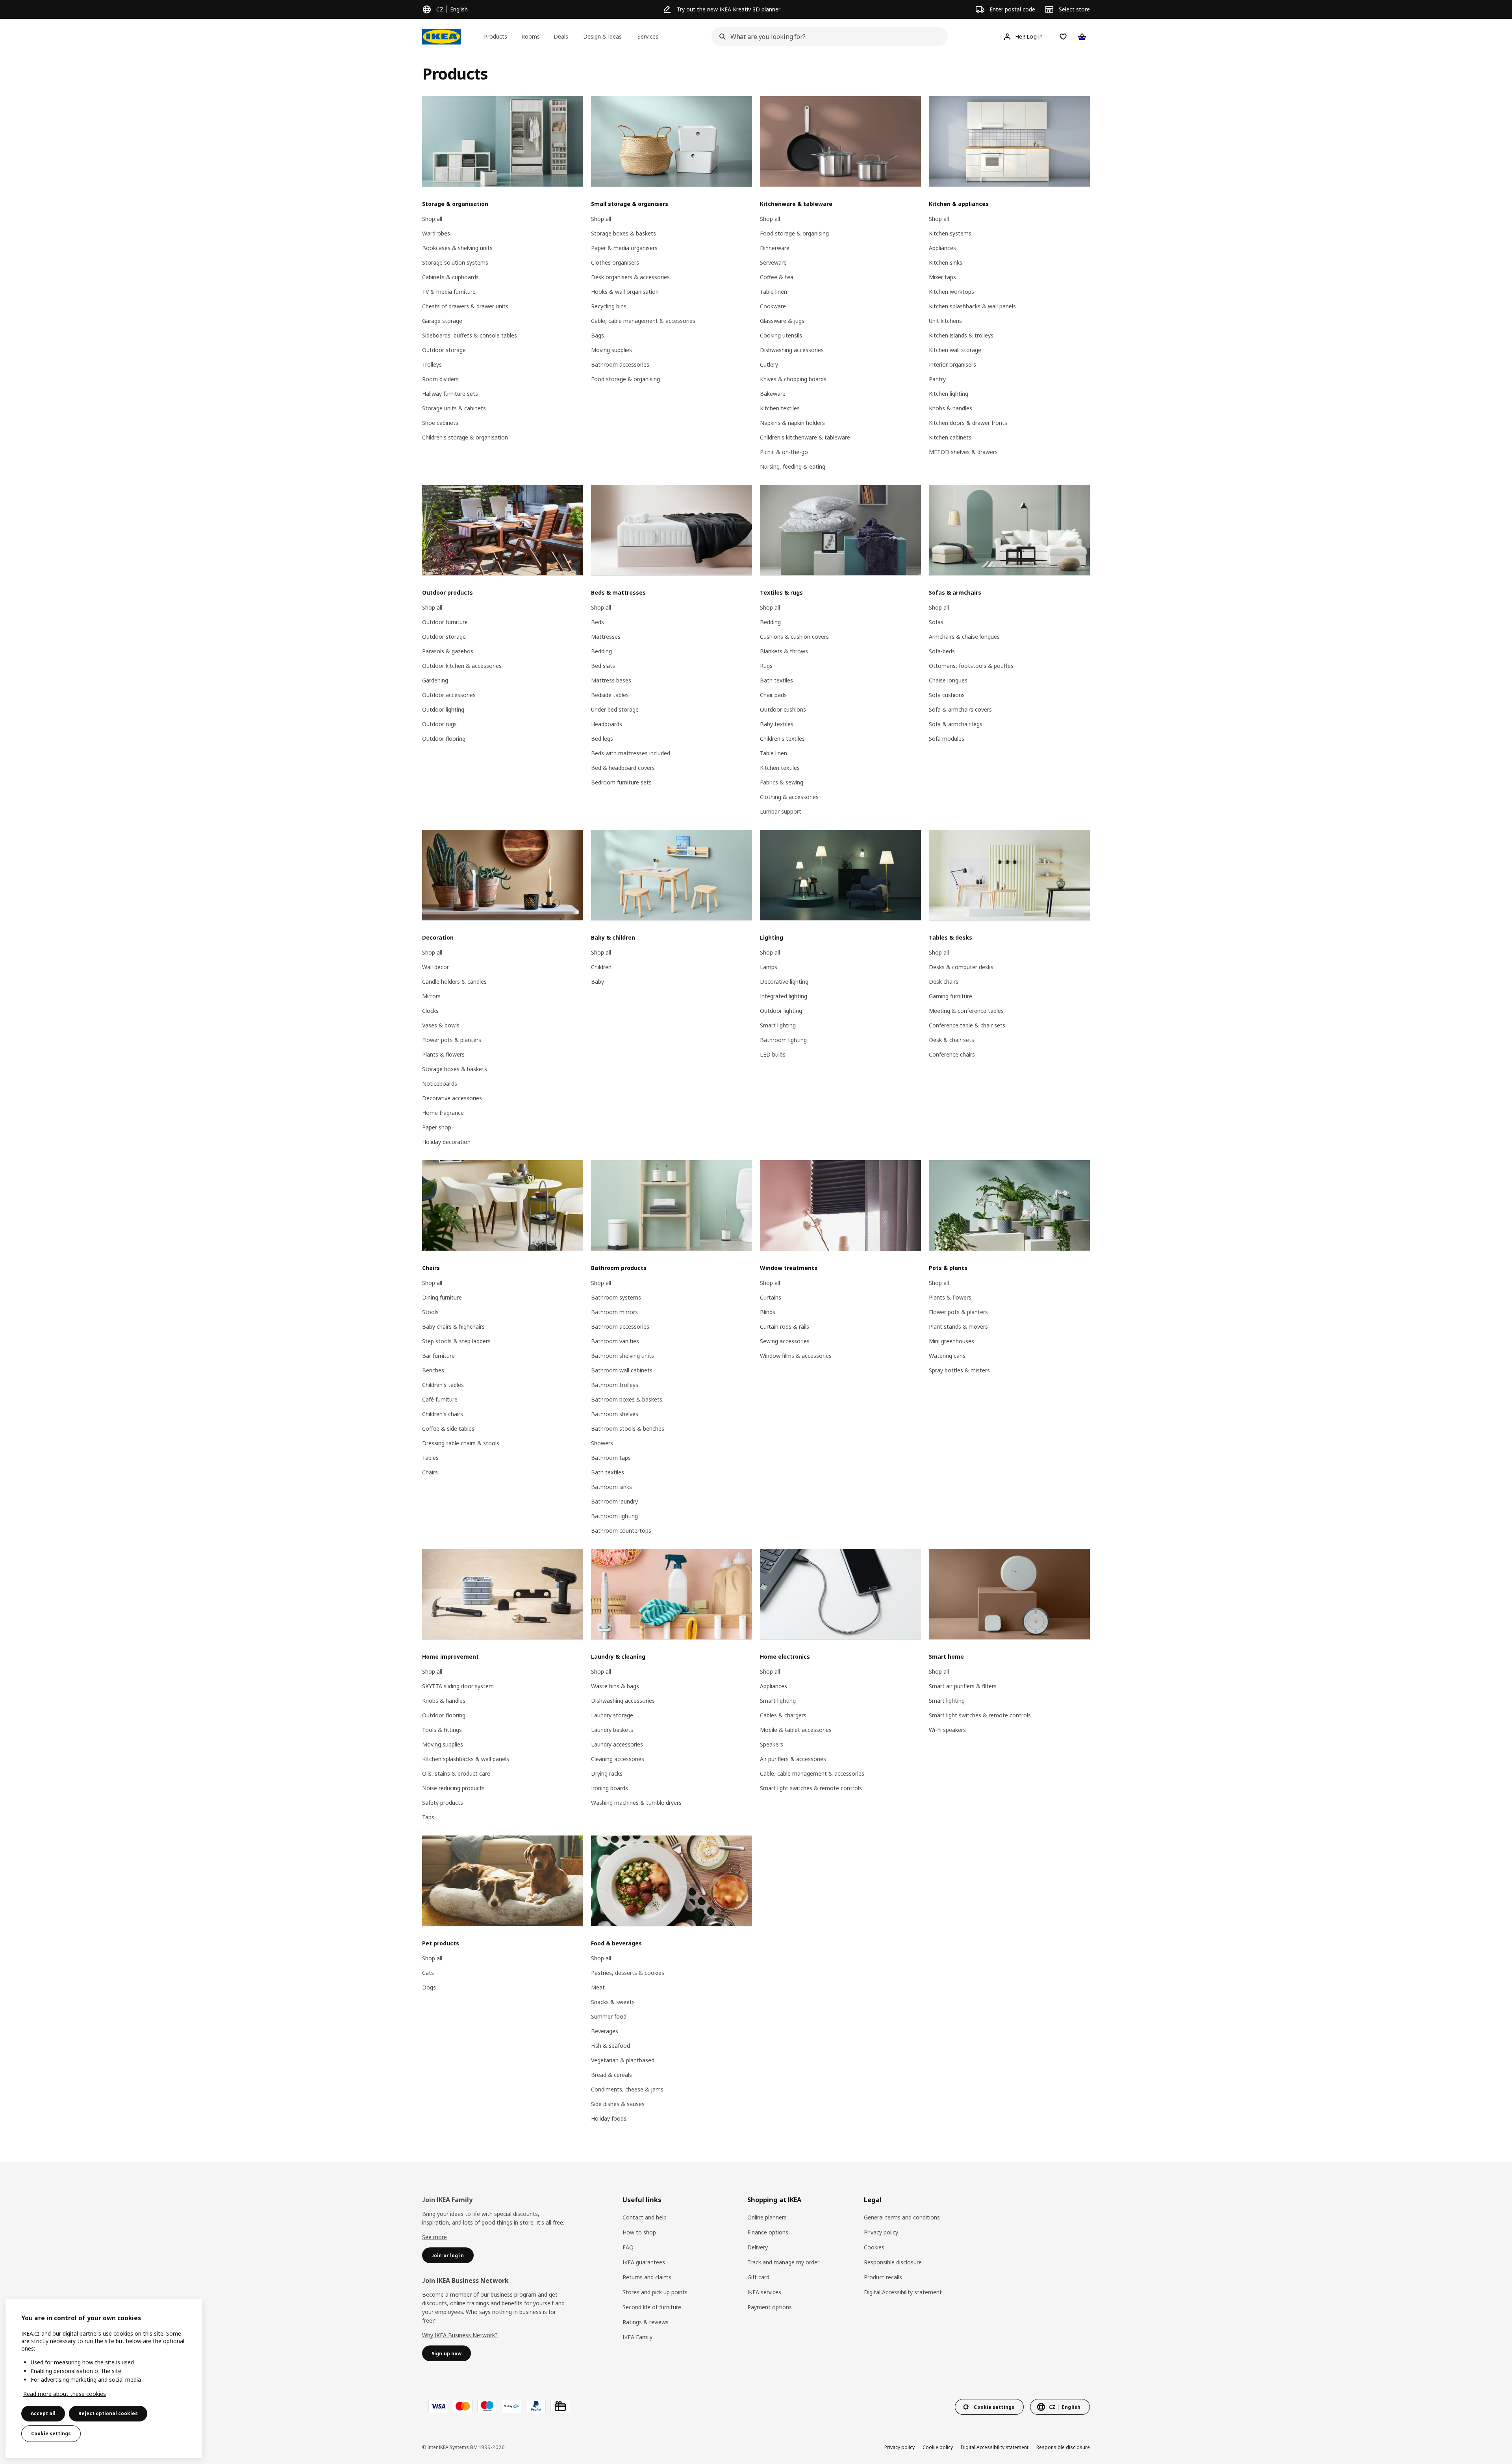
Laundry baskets (612, 1730)
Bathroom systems (616, 1297)
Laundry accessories (617, 1744)
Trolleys (432, 364)
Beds (598, 622)
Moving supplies (611, 350)
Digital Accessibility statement (903, 2292)
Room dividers (440, 379)
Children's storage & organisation (465, 437)
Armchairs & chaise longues (964, 637)
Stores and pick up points (655, 2292)
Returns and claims (647, 2277)
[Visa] (438, 2406)
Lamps (769, 967)
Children (601, 967)
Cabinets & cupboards (450, 277)
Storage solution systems (455, 262)
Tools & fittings (442, 1730)
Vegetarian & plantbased (623, 2060)
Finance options (768, 2232)
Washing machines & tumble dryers (636, 1803)
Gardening (435, 680)
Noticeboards (440, 1084)
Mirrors (431, 996)
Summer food (609, 2016)
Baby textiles (777, 724)
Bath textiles (776, 680)
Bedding (601, 651)
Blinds (768, 1312)
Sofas (936, 622)
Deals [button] (561, 36)
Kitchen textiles (780, 408)
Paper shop (437, 1127)
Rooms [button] (531, 36)
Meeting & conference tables (966, 1011)
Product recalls (883, 2277)
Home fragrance (443, 1113)
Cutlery (769, 364)
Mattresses (606, 637)
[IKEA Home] (441, 37)
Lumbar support (781, 811)
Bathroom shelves (615, 1414)
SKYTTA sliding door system (458, 1686)
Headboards (607, 724)
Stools (430, 1312)
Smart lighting (778, 1025)
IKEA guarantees (644, 2262)
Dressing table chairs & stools (461, 1443)
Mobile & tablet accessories (796, 1730)
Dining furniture (442, 1297)
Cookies (874, 2247)
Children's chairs (443, 1414)
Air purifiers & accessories (793, 1759)
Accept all (43, 2413)
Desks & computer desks (961, 967)
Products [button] (496, 36)
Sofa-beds (942, 651)
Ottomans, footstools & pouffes (971, 666)
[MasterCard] (463, 2406)
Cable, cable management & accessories (643, 321)
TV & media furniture (449, 292)
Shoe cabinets (440, 423)
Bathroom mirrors (614, 1312)
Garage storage (442, 321)
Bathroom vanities (615, 1341)
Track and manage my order (783, 2262)
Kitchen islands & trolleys (961, 335)
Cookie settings (51, 2433)
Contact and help (645, 2217)
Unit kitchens (945, 321)
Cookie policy (938, 2447)
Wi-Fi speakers (947, 1730)
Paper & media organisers (624, 248)
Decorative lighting (784, 982)
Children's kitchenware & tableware (805, 437)
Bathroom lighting (783, 1040)
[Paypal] (536, 2406)
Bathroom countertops (621, 1530)
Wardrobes (436, 233)
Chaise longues (948, 680)
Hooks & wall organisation (625, 292)
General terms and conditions (902, 2217)
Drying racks (607, 1773)
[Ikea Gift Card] (560, 2406)
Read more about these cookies (65, 2394)
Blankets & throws (784, 651)
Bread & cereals (611, 2075)
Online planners (767, 2217)
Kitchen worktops (951, 292)
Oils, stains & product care (456, 1773)
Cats (428, 1973)
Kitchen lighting (949, 394)
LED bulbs (773, 1054)
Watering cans (947, 1356)
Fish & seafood (611, 2046)
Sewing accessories (785, 1341)
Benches (433, 1370)
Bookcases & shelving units (457, 248)
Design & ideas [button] (602, 36)
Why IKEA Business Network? (460, 2335)
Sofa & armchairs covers (960, 709)
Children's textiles (782, 739)
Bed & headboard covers (623, 768)
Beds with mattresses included (631, 753)
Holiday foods (609, 2118)
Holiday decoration (446, 1142)
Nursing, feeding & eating (793, 466)
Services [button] (648, 36)
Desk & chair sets (951, 1040)
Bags (598, 335)
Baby (598, 982)
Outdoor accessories (449, 695)
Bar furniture (438, 1356)
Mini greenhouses (951, 1341)
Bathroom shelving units (623, 1356)
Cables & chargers (783, 1715)
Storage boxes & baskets (624, 233)
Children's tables (443, 1385)
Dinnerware (775, 248)
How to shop (639, 2232)
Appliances (942, 248)
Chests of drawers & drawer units (465, 306)
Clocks (430, 1011)
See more (435, 2237)
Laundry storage (612, 1715)
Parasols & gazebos (448, 651)
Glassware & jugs (782, 321)
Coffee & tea (777, 277)
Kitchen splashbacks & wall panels (972, 306)
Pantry (937, 379)
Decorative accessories (452, 1098)
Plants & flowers (443, 1054)
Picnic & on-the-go (784, 452)
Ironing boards (610, 1788)
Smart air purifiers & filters (963, 1686)
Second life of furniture (652, 2307)
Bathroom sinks (611, 1487)
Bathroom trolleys (615, 1385)
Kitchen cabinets (950, 437)
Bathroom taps (611, 1458)
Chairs (430, 1472)
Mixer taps (942, 277)
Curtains (771, 1297)
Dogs (429, 1987)
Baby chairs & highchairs (453, 1327)
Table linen (774, 292)
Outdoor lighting (443, 709)
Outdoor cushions (783, 709)
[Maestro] (487, 2406)
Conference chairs (952, 1054)
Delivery (758, 2247)
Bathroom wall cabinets (622, 1370)
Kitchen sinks (946, 262)
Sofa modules (947, 739)
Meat (598, 1987)
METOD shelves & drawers (963, 452)
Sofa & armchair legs (956, 724)
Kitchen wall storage (955, 350)
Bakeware (773, 394)
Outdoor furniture (445, 622)
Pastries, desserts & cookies (628, 1973)
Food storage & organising (625, 379)
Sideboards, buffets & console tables (470, 335)
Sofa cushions (947, 695)
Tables (430, 1458)
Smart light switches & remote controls (811, 1788)
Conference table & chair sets (967, 1025)
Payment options (770, 2307)
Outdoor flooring (444, 739)
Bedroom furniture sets (621, 782)
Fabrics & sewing (782, 782)
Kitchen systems (950, 233)
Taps (428, 1817)
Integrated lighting (784, 996)
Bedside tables (610, 695)
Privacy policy (881, 2232)
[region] (104, 2378)
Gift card (758, 2277)
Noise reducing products (453, 1788)
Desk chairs (944, 982)
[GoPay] (511, 2406)
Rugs (766, 666)
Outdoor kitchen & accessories (462, 666)
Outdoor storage (444, 350)
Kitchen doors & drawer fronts (968, 423)
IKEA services (764, 2292)
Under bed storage (615, 709)
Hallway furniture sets (450, 394)
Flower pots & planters (452, 1040)
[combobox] (827, 37)
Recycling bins (609, 306)
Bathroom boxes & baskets (627, 1399)
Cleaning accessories (618, 1759)
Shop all (432, 219)
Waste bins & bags (615, 1686)
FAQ (628, 2247)
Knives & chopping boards (793, 379)
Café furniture (440, 1399)
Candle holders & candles (454, 982)
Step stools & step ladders (456, 1341)
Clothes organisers (615, 262)
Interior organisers (952, 364)
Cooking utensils (781, 335)
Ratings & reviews (646, 2322)
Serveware (773, 262)
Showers (602, 1443)
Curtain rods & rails (785, 1327)
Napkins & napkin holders (792, 423)
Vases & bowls (441, 1025)
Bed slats (603, 666)
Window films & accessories (796, 1356)
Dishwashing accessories (792, 350)
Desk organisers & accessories (630, 277)
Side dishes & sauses (618, 2104)
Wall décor (435, 967)
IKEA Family (637, 2337)
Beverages (605, 2031)
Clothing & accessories (789, 797)
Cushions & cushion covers (794, 637)
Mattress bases (611, 680)
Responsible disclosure (893, 2262)
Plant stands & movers (958, 1327)
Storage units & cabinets (454, 408)
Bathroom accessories (620, 364)
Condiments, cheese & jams (627, 2089)
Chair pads (773, 695)
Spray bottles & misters (959, 1370)
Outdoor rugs (439, 724)
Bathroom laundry (614, 1501)
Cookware (773, 306)
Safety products (443, 1803)
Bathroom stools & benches (628, 1429)
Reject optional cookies (108, 2413)
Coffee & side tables (448, 1429)
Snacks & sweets (613, 2002)
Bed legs (602, 739)
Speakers (772, 1744)
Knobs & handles (951, 408)
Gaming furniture (951, 996)
